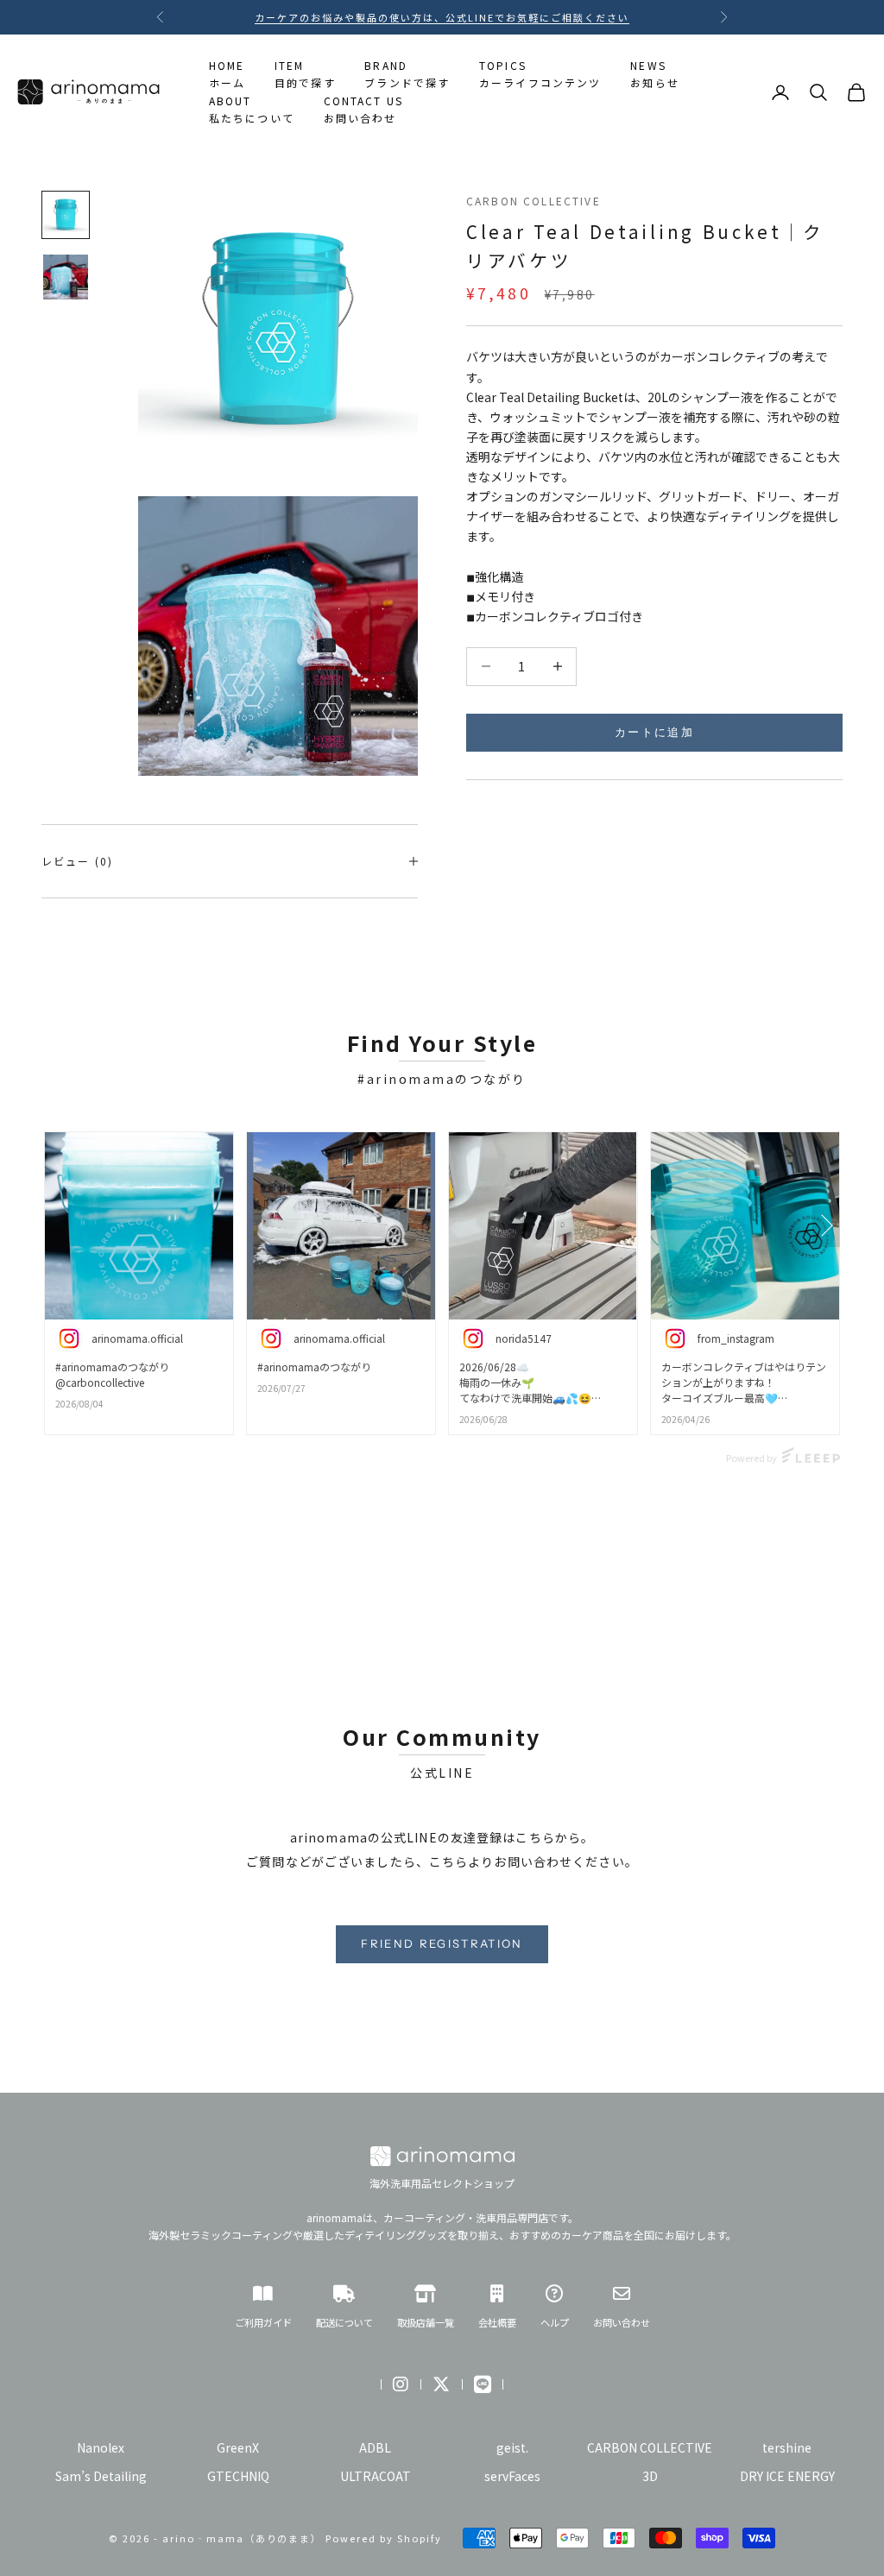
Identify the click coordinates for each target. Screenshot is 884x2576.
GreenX (238, 2447)
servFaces (512, 2476)
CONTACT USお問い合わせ (364, 109)
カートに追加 (654, 732)
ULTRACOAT (376, 2476)
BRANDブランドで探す (407, 74)
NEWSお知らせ (655, 74)
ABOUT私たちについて (252, 109)
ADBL (375, 2447)
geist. (512, 2447)
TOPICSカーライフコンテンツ (540, 74)
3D (650, 2476)
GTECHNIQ (238, 2476)
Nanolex (101, 2447)
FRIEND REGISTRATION (442, 1943)
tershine (787, 2447)
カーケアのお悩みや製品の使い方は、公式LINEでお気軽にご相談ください (442, 17)
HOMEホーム (227, 74)
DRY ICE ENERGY (787, 2476)
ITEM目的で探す (305, 74)
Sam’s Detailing (101, 2476)
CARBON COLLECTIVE (534, 201)
